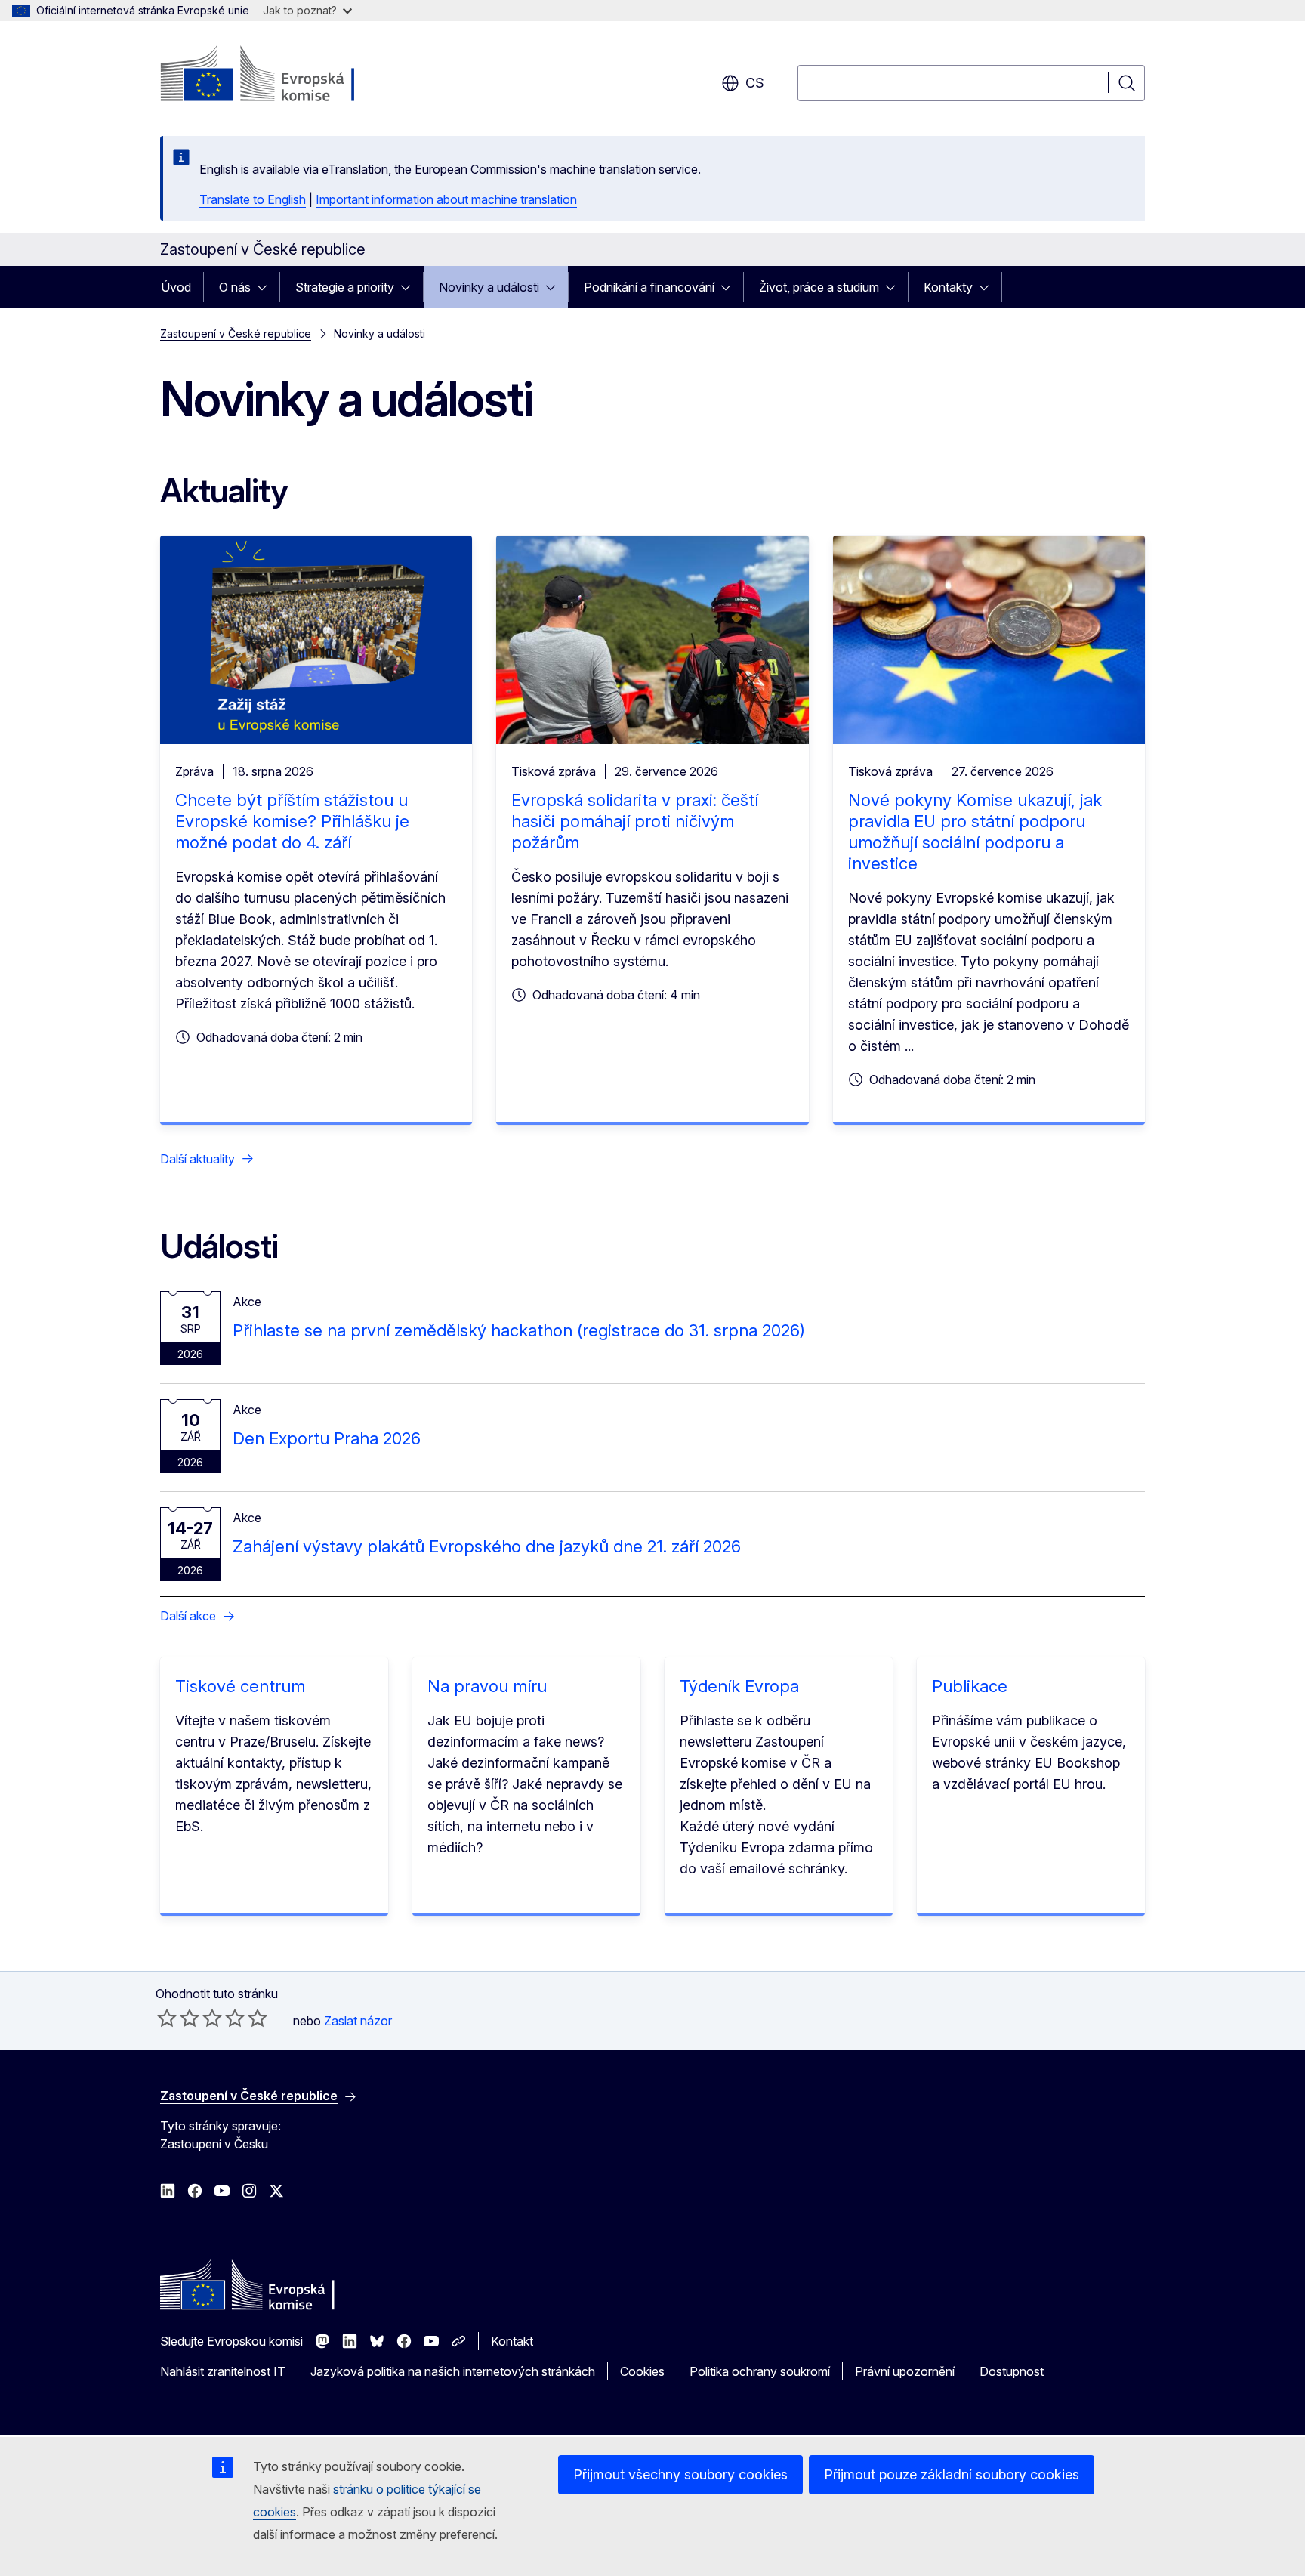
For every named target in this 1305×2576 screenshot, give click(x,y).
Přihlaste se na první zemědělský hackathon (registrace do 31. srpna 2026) (519, 1330)
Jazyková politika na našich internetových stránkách (453, 2371)
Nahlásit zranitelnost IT (223, 2371)
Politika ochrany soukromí (760, 2371)
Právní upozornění (905, 2371)
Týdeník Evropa (739, 1686)
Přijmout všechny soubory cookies (680, 2474)
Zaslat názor (358, 2021)
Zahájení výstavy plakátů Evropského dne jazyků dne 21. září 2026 (487, 1546)
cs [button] (755, 83)
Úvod (176, 287)
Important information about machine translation (446, 199)
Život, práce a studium (819, 287)
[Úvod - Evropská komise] (282, 76)
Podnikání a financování (649, 287)
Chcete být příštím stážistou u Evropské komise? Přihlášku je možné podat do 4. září (292, 821)
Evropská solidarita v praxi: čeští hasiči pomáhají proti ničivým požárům (635, 821)
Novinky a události (489, 287)
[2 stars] (178, 2018)
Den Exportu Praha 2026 (327, 1438)
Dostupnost (1012, 2371)
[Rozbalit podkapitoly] (267, 287)
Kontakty (948, 287)
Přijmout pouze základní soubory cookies (952, 2474)
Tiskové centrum (240, 1686)
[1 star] (167, 2018)
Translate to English (253, 199)
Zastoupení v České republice (236, 334)
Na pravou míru (487, 1686)
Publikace (970, 1686)
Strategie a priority (345, 287)
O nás (235, 287)
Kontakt (512, 2341)
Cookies (642, 2371)
